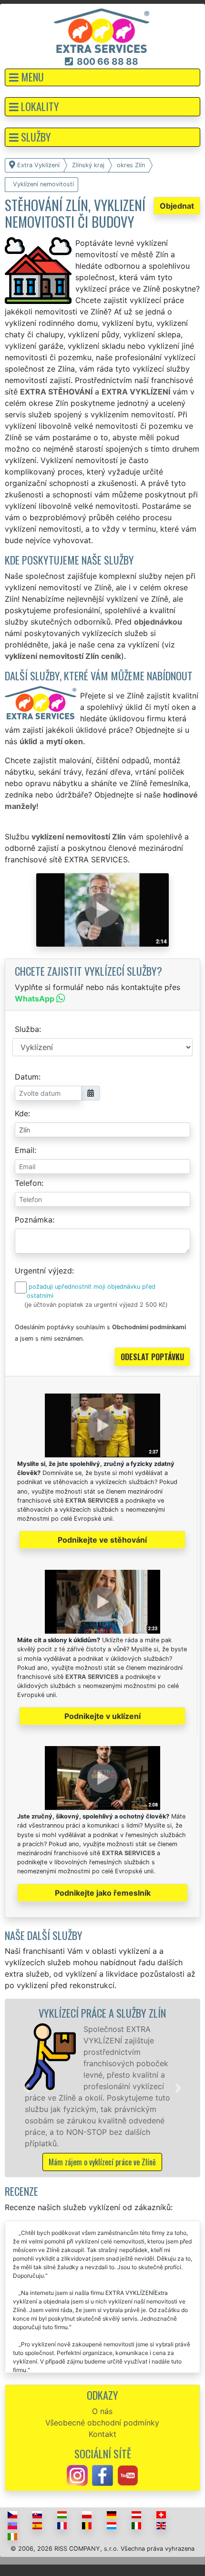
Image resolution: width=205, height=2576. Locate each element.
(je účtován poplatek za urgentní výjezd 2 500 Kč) (96, 1305)
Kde (21, 1113)
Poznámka (34, 1220)
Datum (27, 1077)
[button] (102, 77)
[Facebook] (102, 2475)
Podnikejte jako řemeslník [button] (103, 1893)
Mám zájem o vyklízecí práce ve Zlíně (102, 2162)
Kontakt (102, 2434)
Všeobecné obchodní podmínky (102, 2423)
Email (25, 1150)
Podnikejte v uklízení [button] (102, 1716)
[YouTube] (128, 2475)
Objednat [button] (177, 206)
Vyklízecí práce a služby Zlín (102, 2013)
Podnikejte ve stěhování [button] (102, 1540)
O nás (102, 2411)
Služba (27, 1029)
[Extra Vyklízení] (102, 30)
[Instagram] (77, 2475)
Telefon (28, 1183)
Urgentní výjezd (43, 1271)
